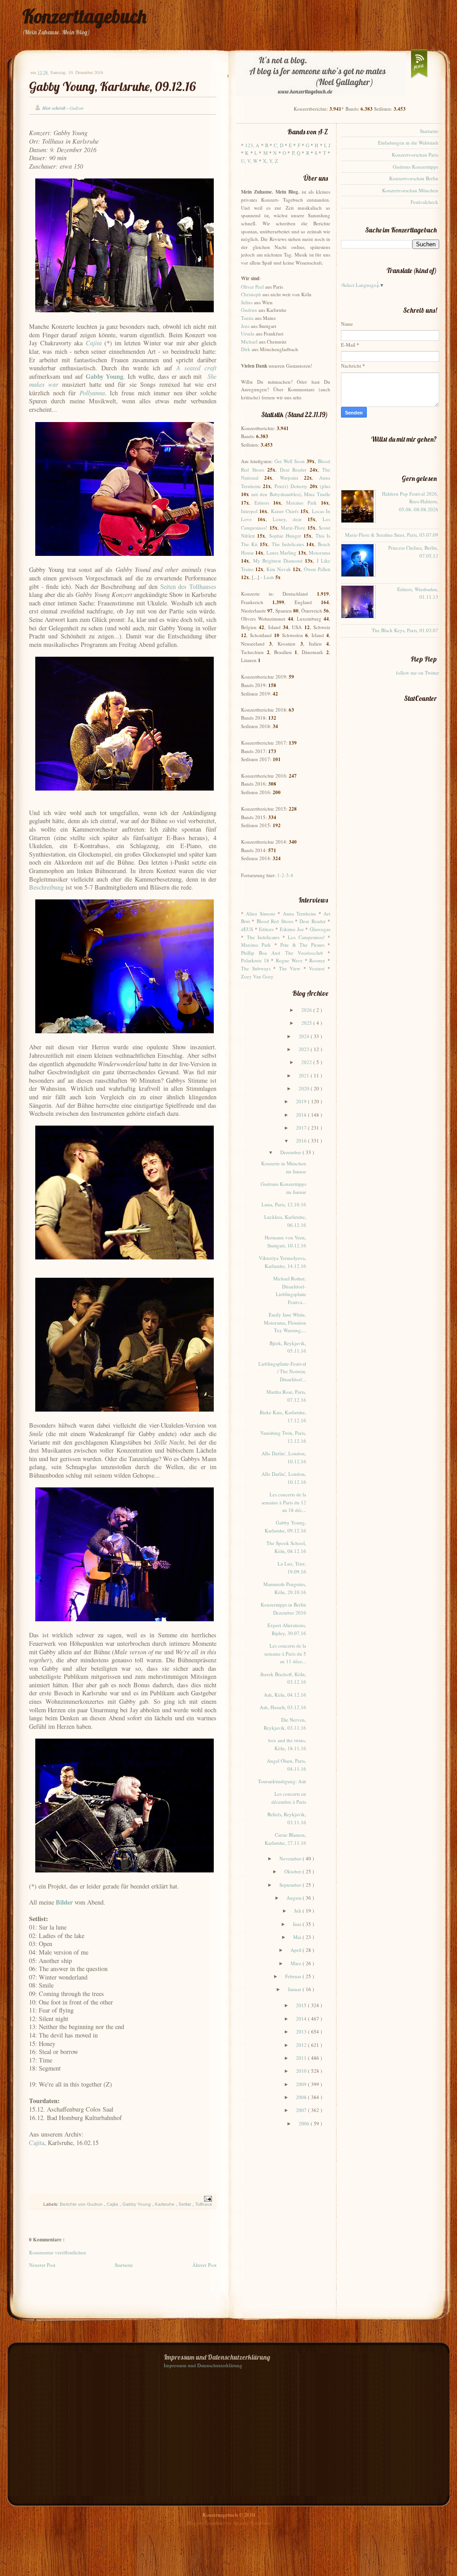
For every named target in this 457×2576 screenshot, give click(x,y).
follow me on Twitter (418, 673)
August (295, 1898)
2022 (307, 1062)
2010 (302, 2071)
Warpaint (289, 478)
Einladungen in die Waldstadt (408, 143)
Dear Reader (293, 470)
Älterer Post (204, 2265)
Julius (247, 302)
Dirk (246, 349)
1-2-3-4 (285, 875)
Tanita (247, 318)
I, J (327, 145)
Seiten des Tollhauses (188, 586)
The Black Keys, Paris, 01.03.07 (405, 630)
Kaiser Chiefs (285, 511)
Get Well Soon (290, 461)
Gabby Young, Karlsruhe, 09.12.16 (112, 86)
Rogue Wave (289, 960)
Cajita (37, 2143)
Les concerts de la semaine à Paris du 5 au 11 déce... (285, 1653)
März (297, 1963)
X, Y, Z (270, 161)
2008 (302, 2097)
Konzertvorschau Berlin (414, 178)
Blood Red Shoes (275, 921)
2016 (302, 1141)
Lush (269, 577)
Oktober (293, 1871)
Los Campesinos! (306, 937)
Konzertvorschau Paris (415, 155)
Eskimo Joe (292, 929)
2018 (302, 1115)
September (291, 1885)
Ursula (248, 333)
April (297, 1950)
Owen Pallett (317, 569)
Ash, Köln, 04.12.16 (285, 1695)
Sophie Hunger (285, 536)
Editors (262, 503)
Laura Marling (281, 553)
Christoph (251, 294)
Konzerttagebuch (84, 16)
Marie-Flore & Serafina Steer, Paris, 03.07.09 (392, 535)
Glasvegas (320, 929)
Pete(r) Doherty (291, 486)
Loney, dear (287, 519)
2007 (302, 2110)
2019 (302, 1101)
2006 (305, 2123)
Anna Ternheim (299, 913)
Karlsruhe (165, 2204)
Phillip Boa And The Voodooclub (282, 953)
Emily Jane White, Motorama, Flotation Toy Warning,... (285, 1322)
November (291, 1858)
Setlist (185, 2204)
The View (290, 968)
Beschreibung (46, 887)
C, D (278, 145)
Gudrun (249, 310)
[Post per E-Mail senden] (207, 2198)
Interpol (249, 511)
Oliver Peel (252, 287)
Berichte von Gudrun (82, 2204)
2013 (302, 2031)
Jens (245, 326)
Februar (294, 1976)
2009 (302, 2084)
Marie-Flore (293, 528)
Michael (249, 342)
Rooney (317, 960)
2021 (305, 1075)
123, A (252, 145)
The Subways (256, 968)
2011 (302, 2058)
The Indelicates (288, 544)
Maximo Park (301, 503)
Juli (298, 1911)
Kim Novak (279, 569)
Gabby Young (137, 2204)
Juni (298, 1924)
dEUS (247, 929)
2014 (302, 2019)
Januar (295, 1989)
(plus (325, 486)
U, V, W (249, 161)
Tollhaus (204, 2204)
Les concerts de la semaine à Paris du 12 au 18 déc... (284, 1502)
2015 (302, 2005)
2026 (307, 1010)
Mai (298, 1937)
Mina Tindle (317, 494)
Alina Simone (260, 913)
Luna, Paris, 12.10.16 (284, 1204)
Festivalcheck (424, 202)
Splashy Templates (252, 2523)
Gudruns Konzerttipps (415, 167)
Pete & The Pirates (302, 945)
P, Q (296, 153)
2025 (307, 1023)
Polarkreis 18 (255, 960)
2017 (302, 1128)
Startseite (124, 2265)
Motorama (320, 553)
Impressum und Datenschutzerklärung (203, 2365)
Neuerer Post (42, 2265)
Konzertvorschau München (410, 190)
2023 (305, 1049)
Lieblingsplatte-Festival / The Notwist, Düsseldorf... (282, 1371)
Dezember (291, 1152)
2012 (302, 2045)
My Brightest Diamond (278, 561)
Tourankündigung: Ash (282, 1781)
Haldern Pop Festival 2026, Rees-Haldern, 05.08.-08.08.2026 (410, 501)
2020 (305, 1088)
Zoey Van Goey (257, 976)
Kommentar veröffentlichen (58, 2252)
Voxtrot (317, 968)
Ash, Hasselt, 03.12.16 (283, 1707)
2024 (305, 1036)
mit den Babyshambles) (276, 494)
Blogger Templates (206, 2523)
